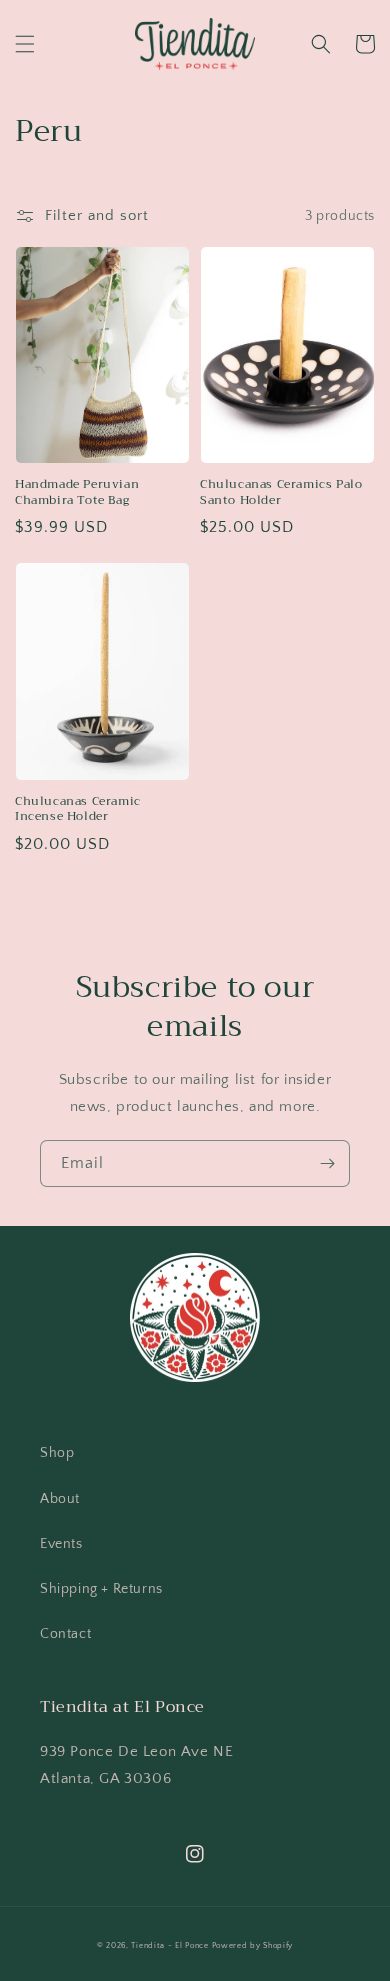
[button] (25, 44)
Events (61, 1544)
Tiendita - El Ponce (169, 1945)
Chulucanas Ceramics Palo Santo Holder (281, 492)
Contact (65, 1634)
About (60, 1499)
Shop (57, 1453)
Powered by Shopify (253, 1945)
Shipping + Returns (101, 1589)
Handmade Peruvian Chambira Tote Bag (77, 492)
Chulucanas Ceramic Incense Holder (78, 809)
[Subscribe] (327, 1163)
